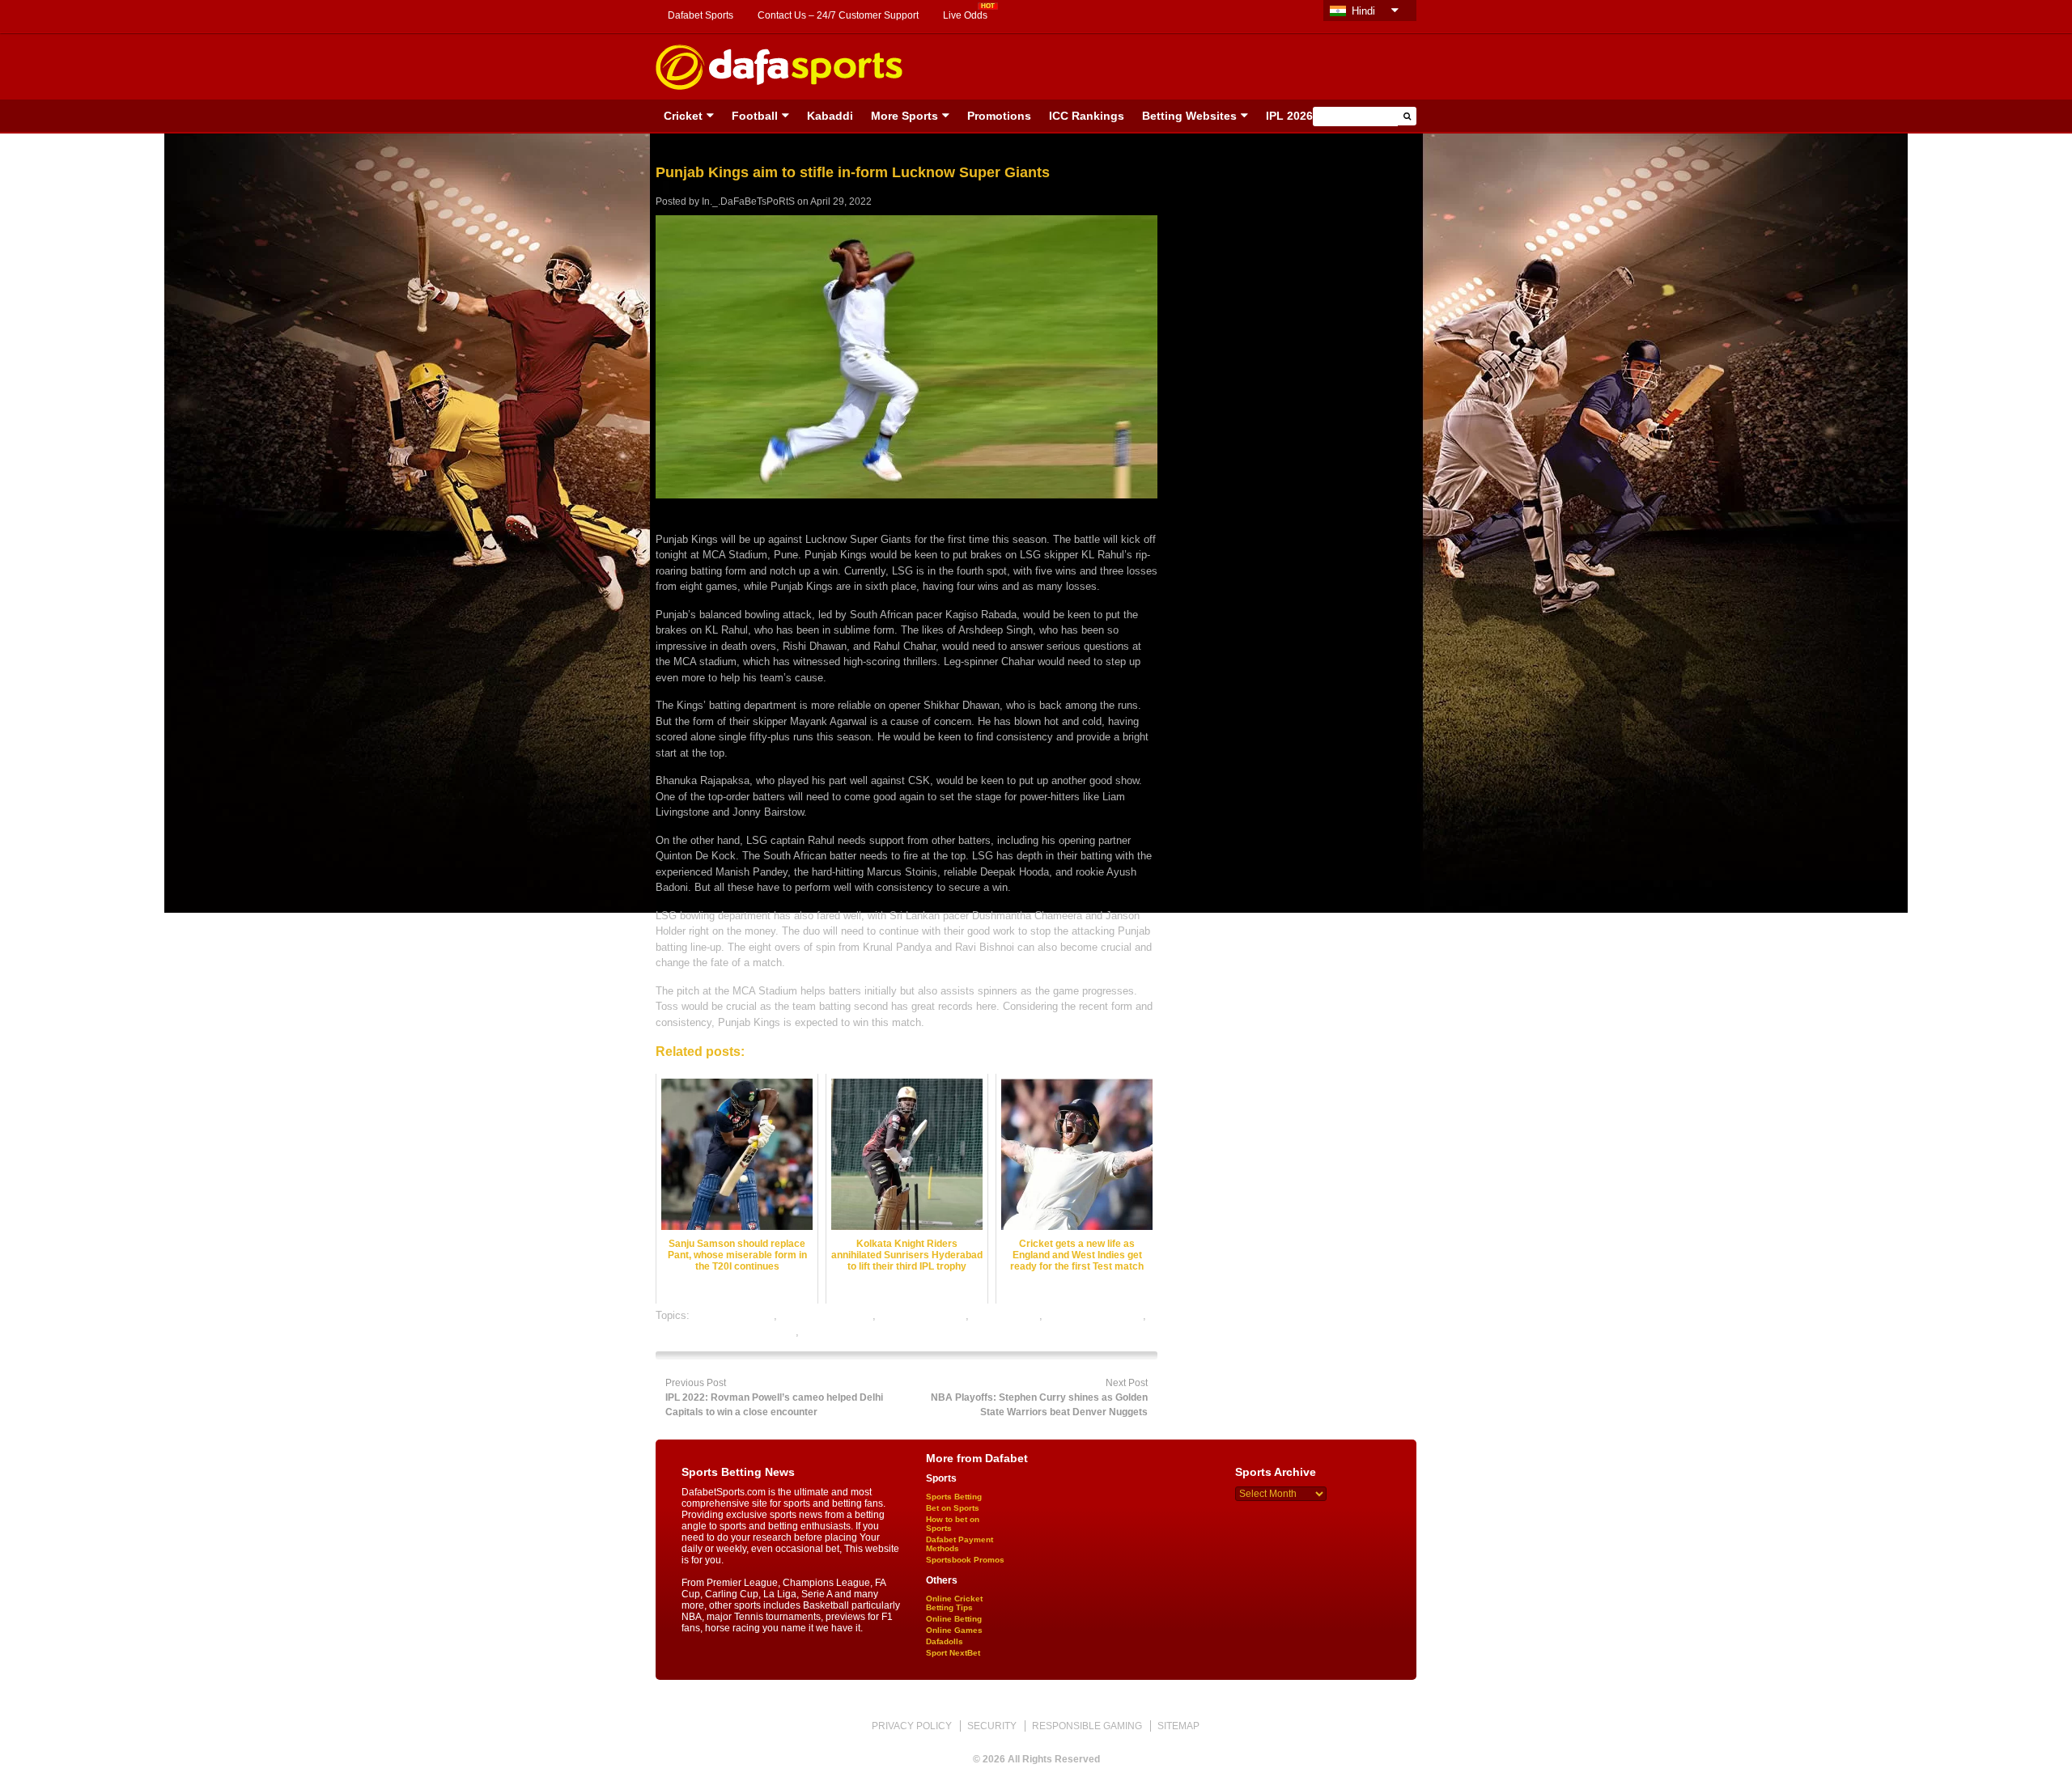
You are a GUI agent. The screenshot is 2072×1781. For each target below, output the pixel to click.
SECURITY (992, 1726)
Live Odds (965, 15)
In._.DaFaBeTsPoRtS (748, 201)
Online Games (954, 1630)
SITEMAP (1178, 1726)
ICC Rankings (1087, 116)
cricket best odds (733, 1315)
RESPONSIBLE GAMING (1087, 1726)
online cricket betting (1094, 1315)
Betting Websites (1189, 116)
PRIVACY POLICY (912, 1726)
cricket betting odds (826, 1315)
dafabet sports (1006, 1315)
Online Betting (954, 1619)
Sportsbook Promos (965, 1560)
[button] (1407, 116)
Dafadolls (945, 1641)
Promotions (999, 116)
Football (755, 116)
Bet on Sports (953, 1508)
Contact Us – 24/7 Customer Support (838, 15)
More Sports (904, 116)
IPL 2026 (1289, 116)
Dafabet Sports (701, 15)
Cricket (683, 116)
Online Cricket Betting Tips (954, 1603)
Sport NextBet (953, 1653)
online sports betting (849, 1332)
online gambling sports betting (726, 1332)
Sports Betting (954, 1497)
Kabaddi (830, 116)
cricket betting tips (922, 1315)
